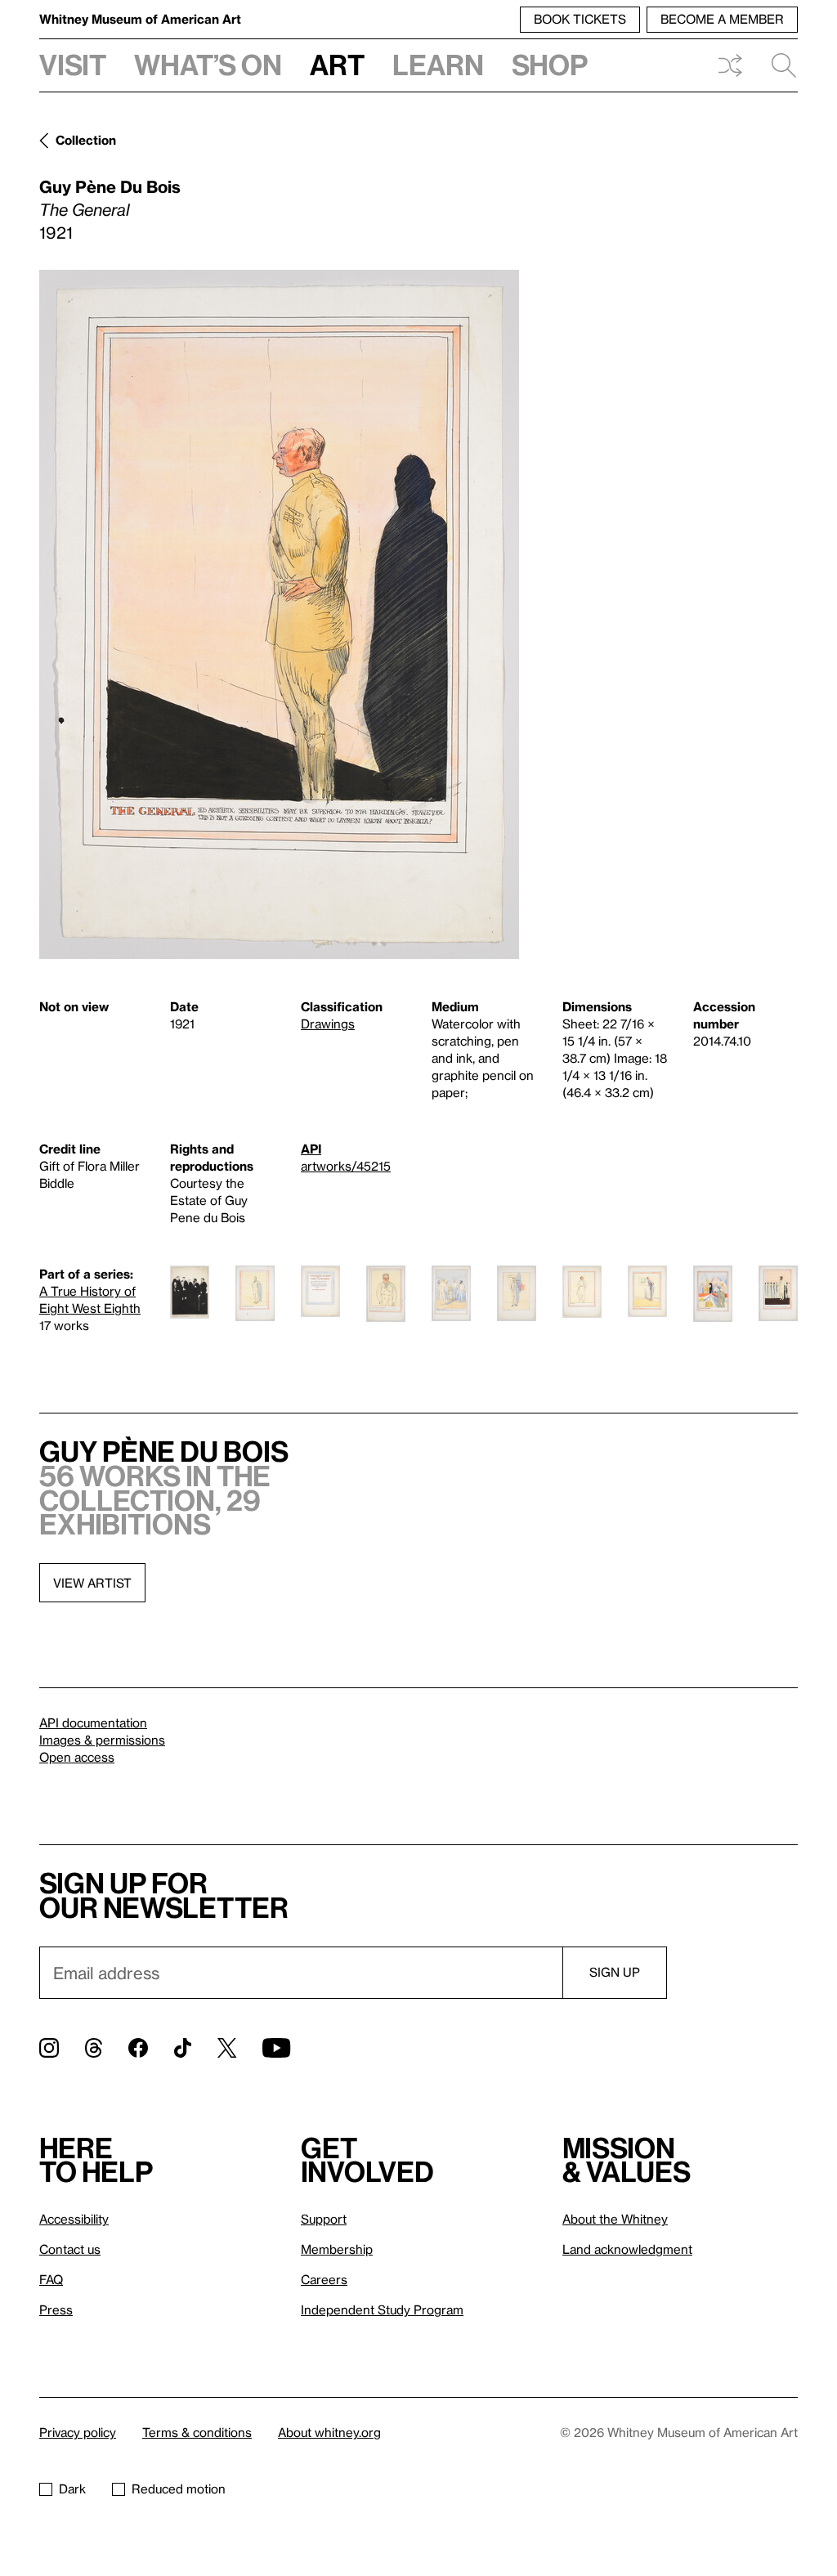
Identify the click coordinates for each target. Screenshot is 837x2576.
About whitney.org (329, 2432)
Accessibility (74, 2219)
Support (324, 2219)
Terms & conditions (197, 2432)
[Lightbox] (279, 614)
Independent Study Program (382, 2309)
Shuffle (730, 65)
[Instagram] (49, 2048)
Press (56, 2309)
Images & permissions (102, 1740)
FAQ (51, 2279)
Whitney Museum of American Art (140, 19)
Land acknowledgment (627, 2249)
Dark (72, 2489)
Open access (77, 1757)
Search (777, 65)
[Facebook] (138, 2048)
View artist (92, 1583)
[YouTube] (276, 2048)
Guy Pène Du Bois (110, 186)
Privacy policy (78, 2432)
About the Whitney (615, 2219)
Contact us (70, 2249)
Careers (324, 2279)
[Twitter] (227, 2048)
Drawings (328, 1024)
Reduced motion (179, 2489)
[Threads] (94, 2048)
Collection (86, 140)
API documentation (93, 1723)
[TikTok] (183, 2048)
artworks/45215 (346, 1166)
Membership (337, 2249)
